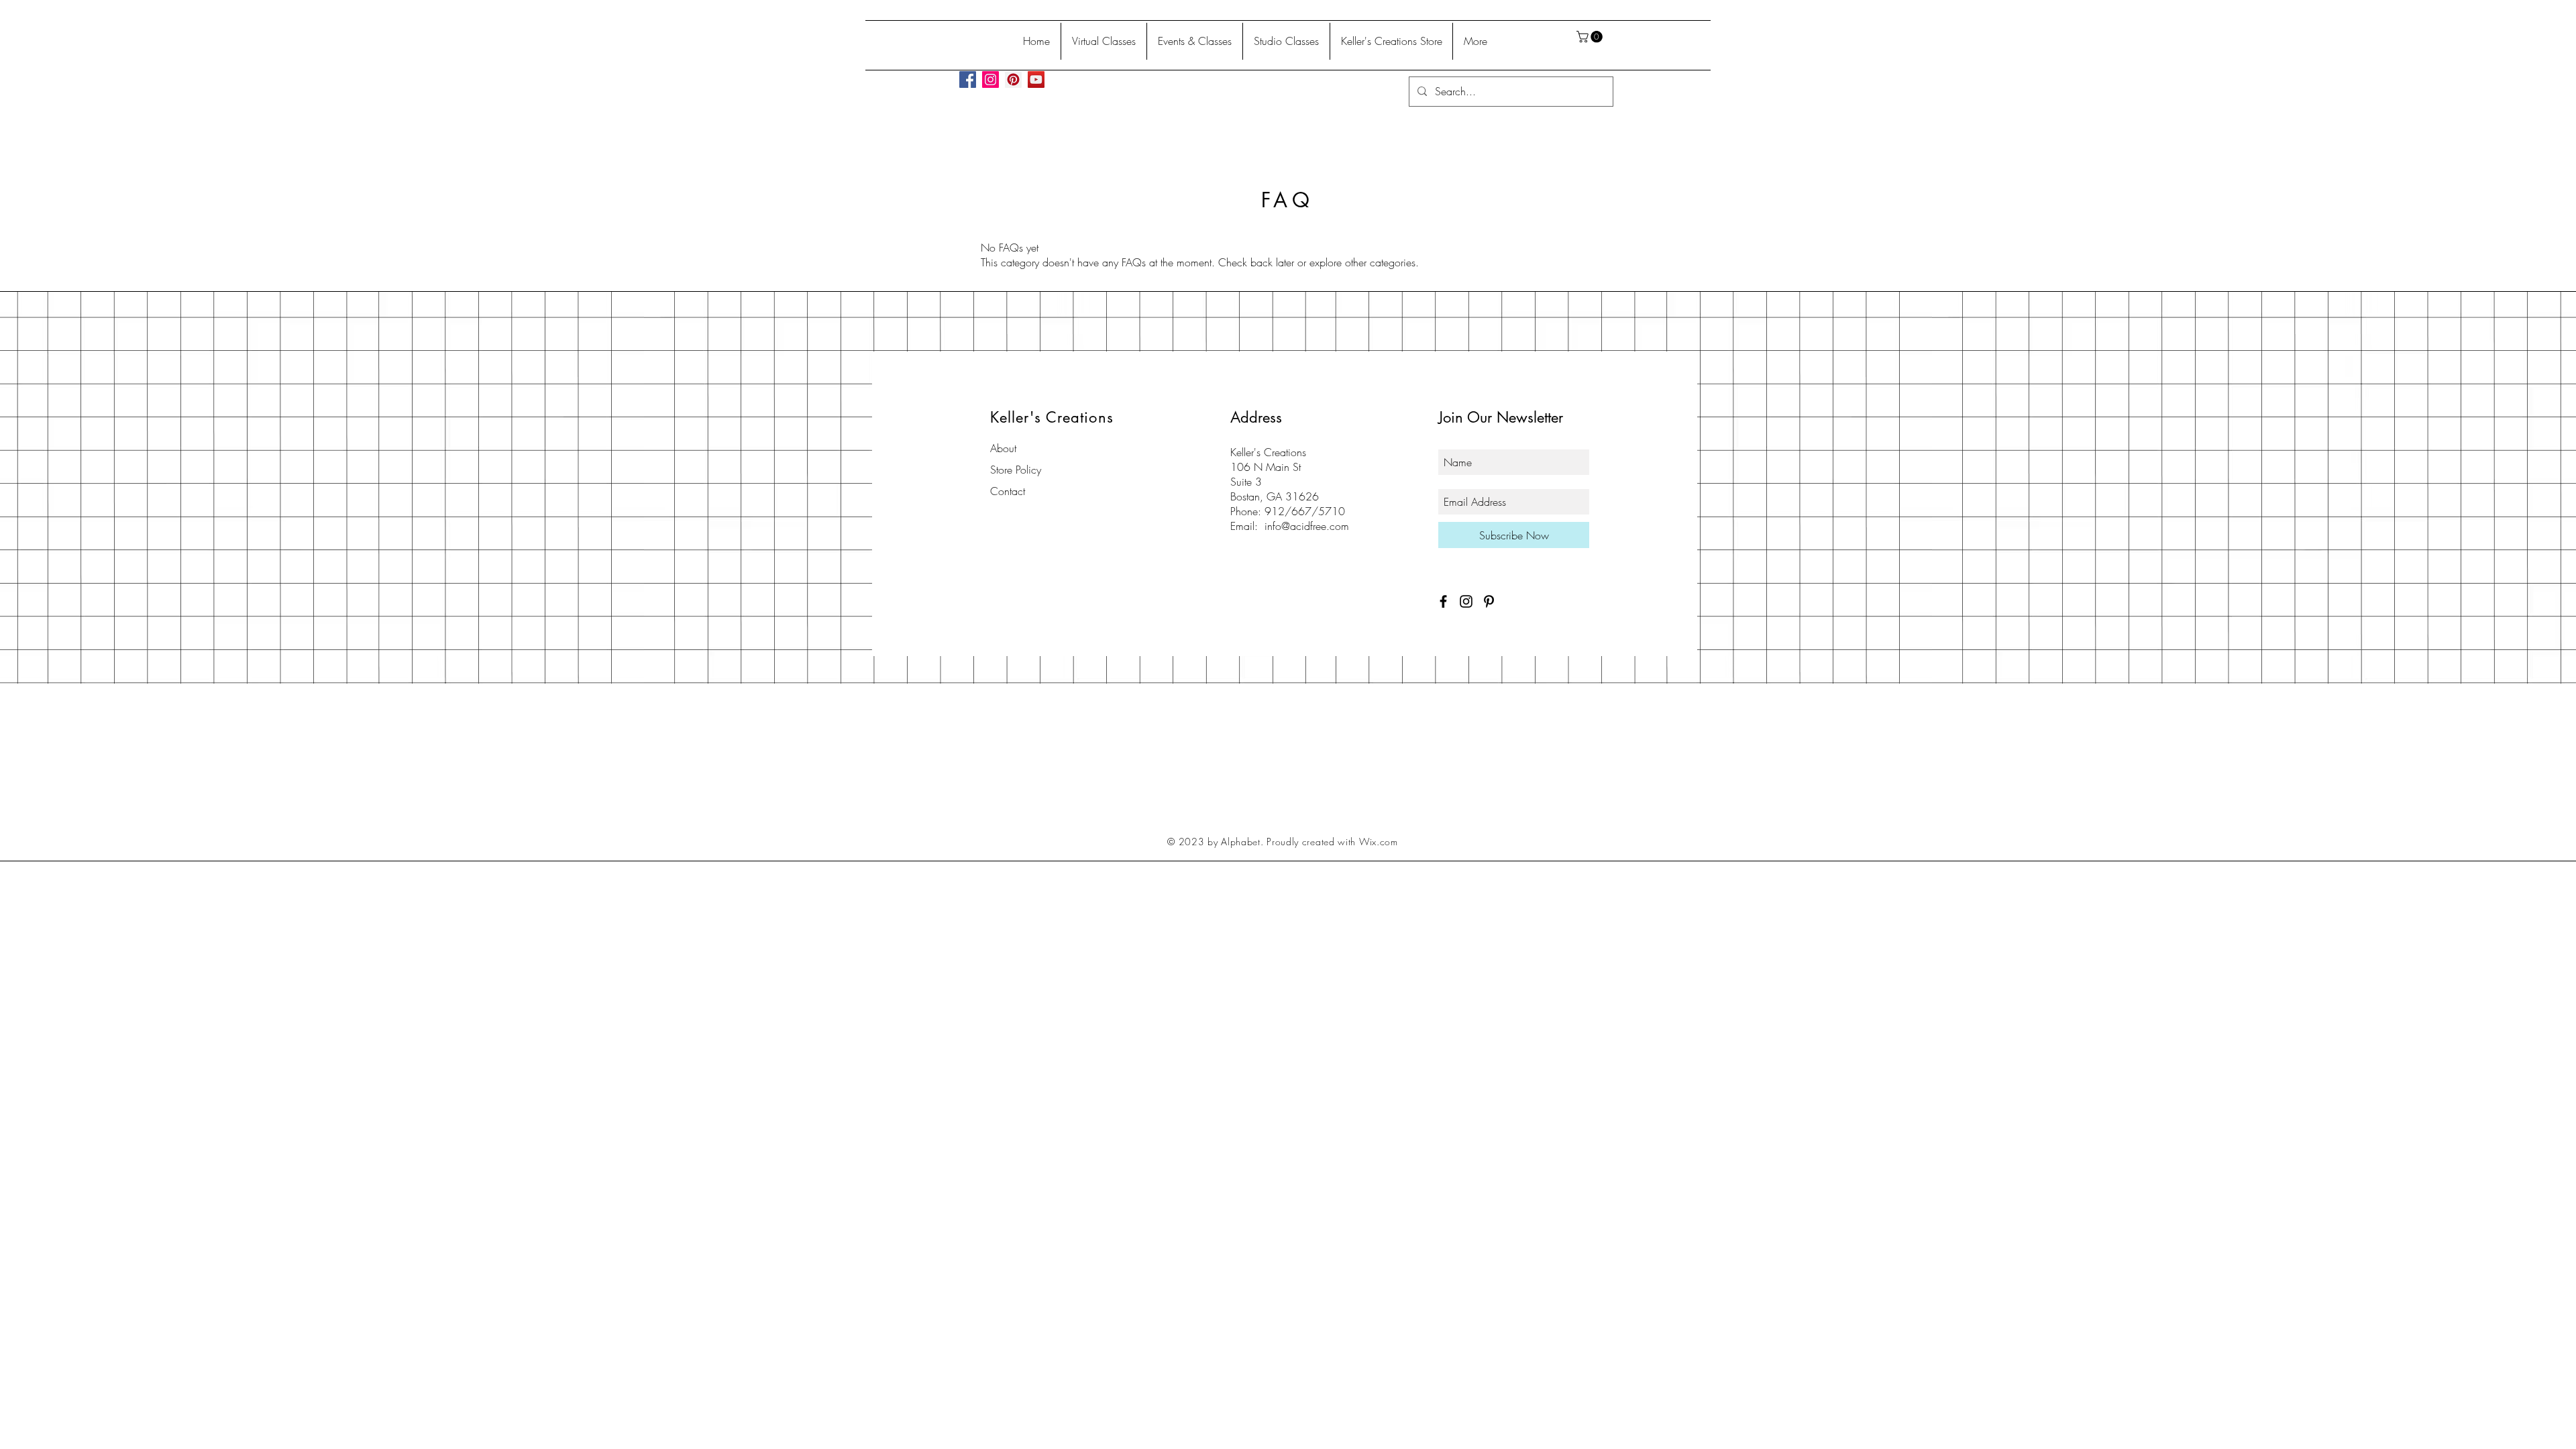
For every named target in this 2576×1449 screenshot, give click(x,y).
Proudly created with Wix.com (1332, 842)
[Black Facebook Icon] (1443, 601)
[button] (1591, 37)
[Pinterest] (1013, 79)
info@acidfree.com (1307, 526)
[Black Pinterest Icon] (1489, 601)
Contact (1008, 491)
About (1003, 448)
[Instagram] (990, 79)
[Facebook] (968, 79)
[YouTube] (1036, 79)
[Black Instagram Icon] (1466, 601)
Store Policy (1016, 470)
